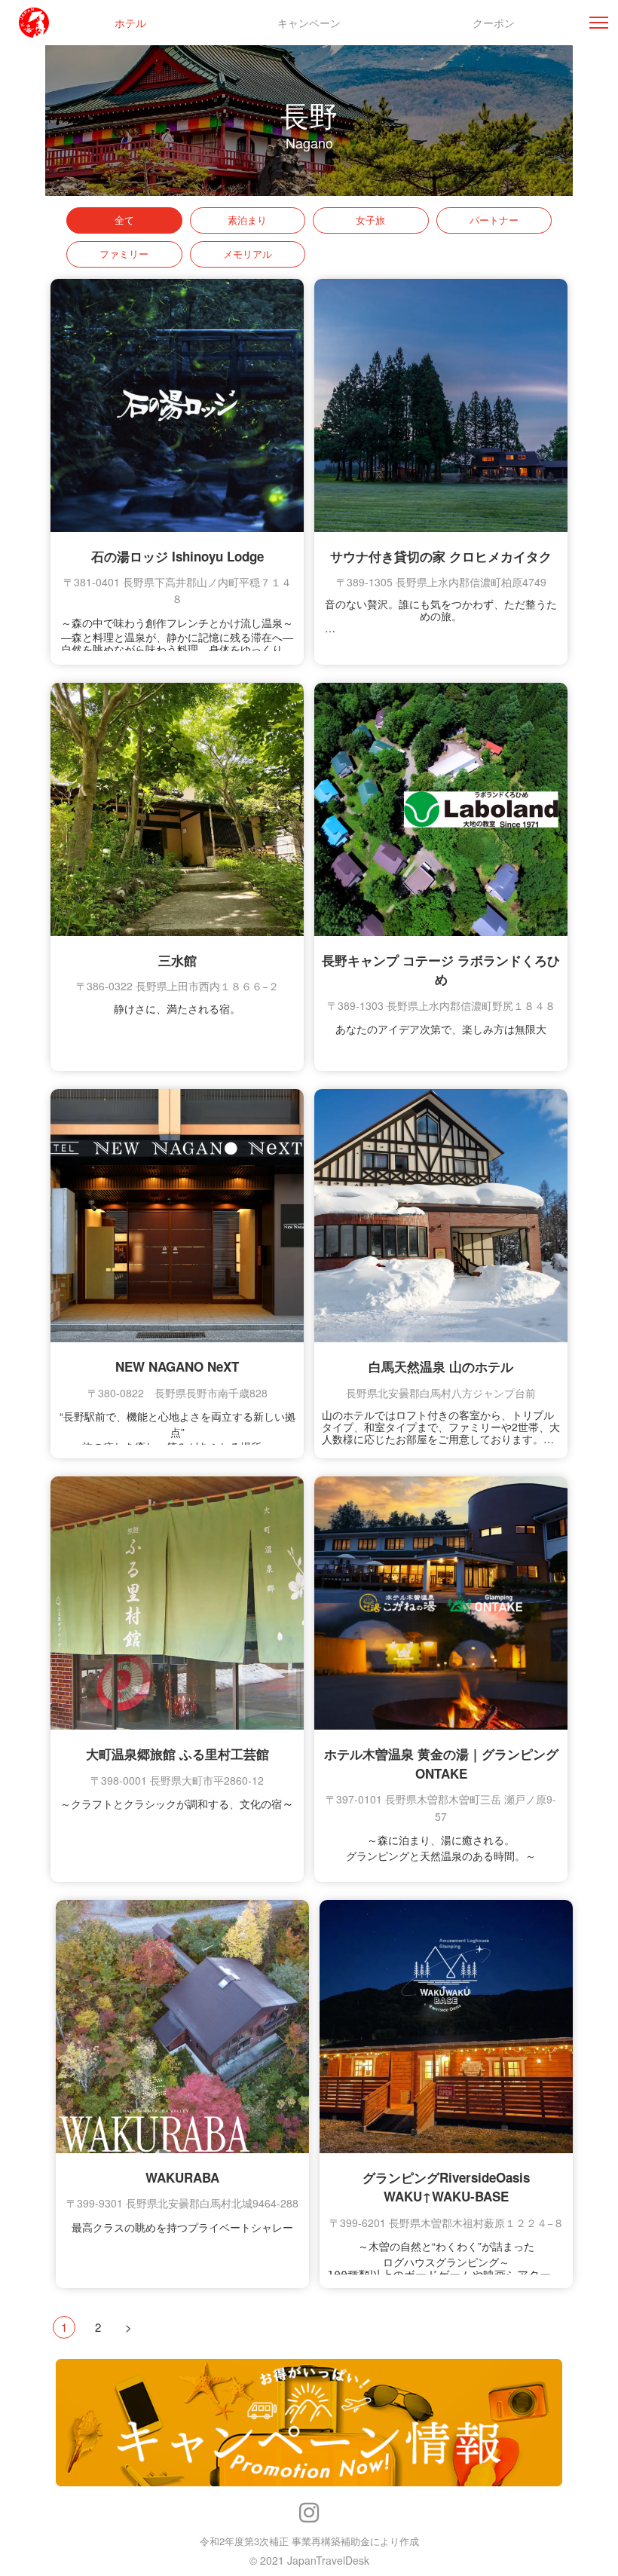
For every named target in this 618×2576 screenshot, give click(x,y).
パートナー (494, 220)
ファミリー (124, 254)
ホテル (130, 23)
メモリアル (248, 254)
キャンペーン (309, 23)
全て (124, 220)
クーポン (494, 23)
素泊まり (247, 220)
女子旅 (370, 220)
